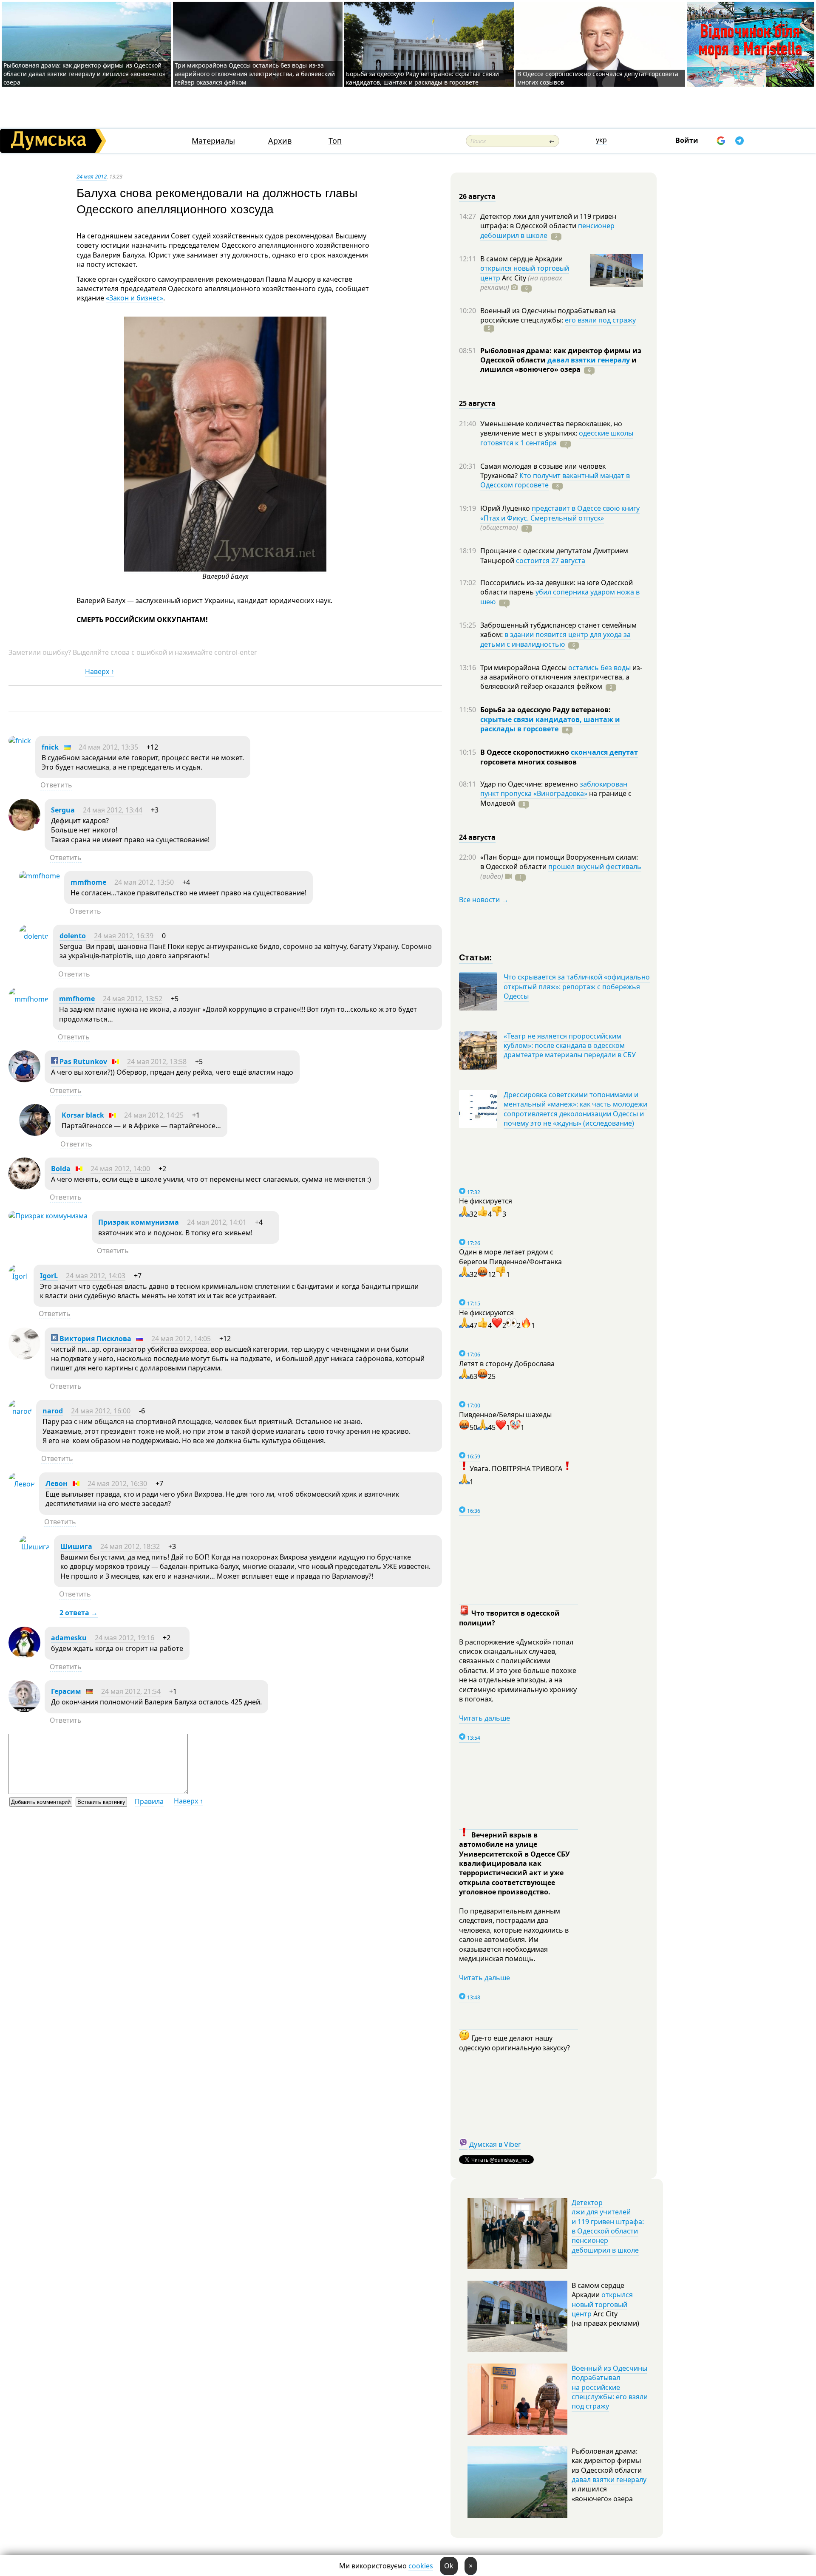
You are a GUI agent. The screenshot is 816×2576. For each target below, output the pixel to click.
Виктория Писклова (95, 1339)
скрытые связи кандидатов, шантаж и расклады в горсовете (550, 724)
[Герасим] (24, 1710)
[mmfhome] (40, 876)
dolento (73, 936)
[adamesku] (24, 1656)
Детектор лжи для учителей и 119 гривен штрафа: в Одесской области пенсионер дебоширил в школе (608, 2226)
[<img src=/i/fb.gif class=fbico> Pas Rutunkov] (24, 1080)
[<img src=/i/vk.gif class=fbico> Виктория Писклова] (24, 1357)
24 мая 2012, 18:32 (130, 1546)
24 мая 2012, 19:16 (125, 1638)
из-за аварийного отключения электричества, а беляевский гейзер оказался (561, 677)
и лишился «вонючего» (558, 365)
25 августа (477, 403)
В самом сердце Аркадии (521, 259)
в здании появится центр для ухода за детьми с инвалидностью (555, 639)
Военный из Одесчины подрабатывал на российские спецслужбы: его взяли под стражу (610, 2387)
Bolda (61, 1169)
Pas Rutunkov (82, 1062)
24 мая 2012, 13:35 (108, 747)
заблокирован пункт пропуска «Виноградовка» (554, 789)
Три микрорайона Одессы (524, 668)
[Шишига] (34, 1547)
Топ (335, 141)
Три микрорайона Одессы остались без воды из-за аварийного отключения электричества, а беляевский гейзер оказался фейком (255, 74)
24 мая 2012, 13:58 (157, 1062)
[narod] (20, 1411)
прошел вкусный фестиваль (595, 866)
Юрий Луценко (506, 508)
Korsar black (83, 1115)
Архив (280, 141)
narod (53, 1411)
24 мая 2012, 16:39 (124, 936)
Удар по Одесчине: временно (530, 784)
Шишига (76, 1546)
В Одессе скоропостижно (526, 752)
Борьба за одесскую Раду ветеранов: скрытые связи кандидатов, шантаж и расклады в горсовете (422, 78)
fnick (50, 747)
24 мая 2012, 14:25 (154, 1115)
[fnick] (20, 741)
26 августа (477, 196)
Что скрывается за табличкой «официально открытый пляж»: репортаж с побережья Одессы (577, 987)
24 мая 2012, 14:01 (217, 1222)
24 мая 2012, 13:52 (133, 999)
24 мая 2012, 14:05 (181, 1339)
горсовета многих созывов (528, 762)
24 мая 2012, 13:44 (113, 810)
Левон (57, 1483)
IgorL (49, 1276)
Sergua (63, 810)
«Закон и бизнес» (135, 298)
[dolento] (34, 936)
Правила (149, 1801)
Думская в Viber (495, 2144)
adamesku (69, 1638)
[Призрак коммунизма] (48, 1216)
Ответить (56, 785)
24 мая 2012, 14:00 (120, 1169)
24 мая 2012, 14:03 (96, 1276)
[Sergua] (24, 828)
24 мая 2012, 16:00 (101, 1411)
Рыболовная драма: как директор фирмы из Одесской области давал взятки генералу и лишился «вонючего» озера (84, 74)
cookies (421, 2566)
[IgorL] (19, 1276)
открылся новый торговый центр (602, 2304)
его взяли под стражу (600, 320)
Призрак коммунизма (139, 1222)
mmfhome (88, 882)
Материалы (213, 141)
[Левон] (22, 1484)
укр (601, 140)
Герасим (66, 1691)
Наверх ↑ (100, 671)
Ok (449, 2566)
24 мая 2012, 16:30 (117, 1483)
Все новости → (484, 900)
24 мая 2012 (92, 176)
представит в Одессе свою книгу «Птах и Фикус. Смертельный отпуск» (560, 513)
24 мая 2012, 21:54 (131, 1691)
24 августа (477, 837)
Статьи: (476, 957)
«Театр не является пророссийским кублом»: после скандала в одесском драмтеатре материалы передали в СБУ (570, 1046)
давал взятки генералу (589, 360)
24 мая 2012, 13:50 (144, 882)
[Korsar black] (35, 1133)
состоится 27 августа (551, 560)
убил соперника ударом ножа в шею (560, 597)
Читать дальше (484, 1718)
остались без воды (599, 668)
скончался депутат (604, 752)
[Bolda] (24, 1187)
